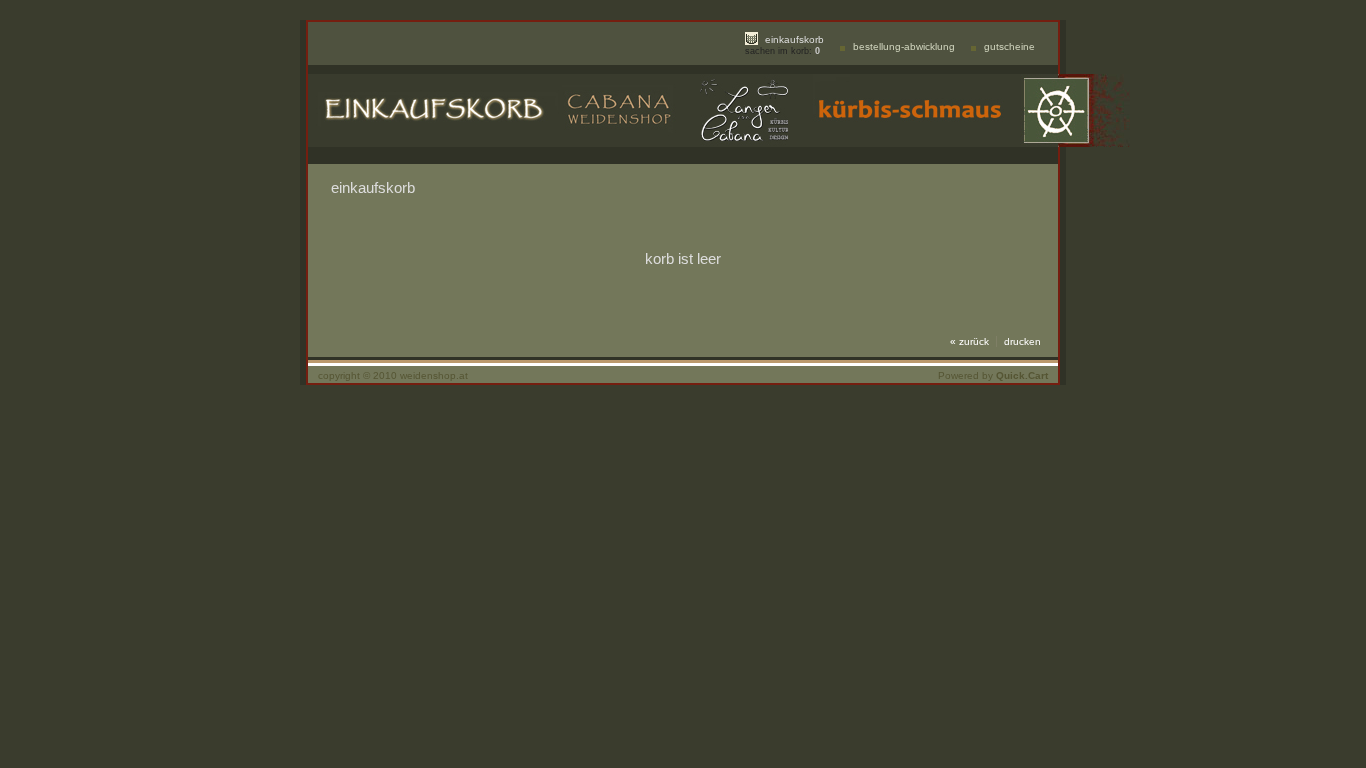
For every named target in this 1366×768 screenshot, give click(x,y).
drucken (1022, 341)
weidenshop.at (434, 375)
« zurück (969, 341)
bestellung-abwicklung (904, 46)
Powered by (993, 375)
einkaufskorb (794, 39)
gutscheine (1009, 46)
